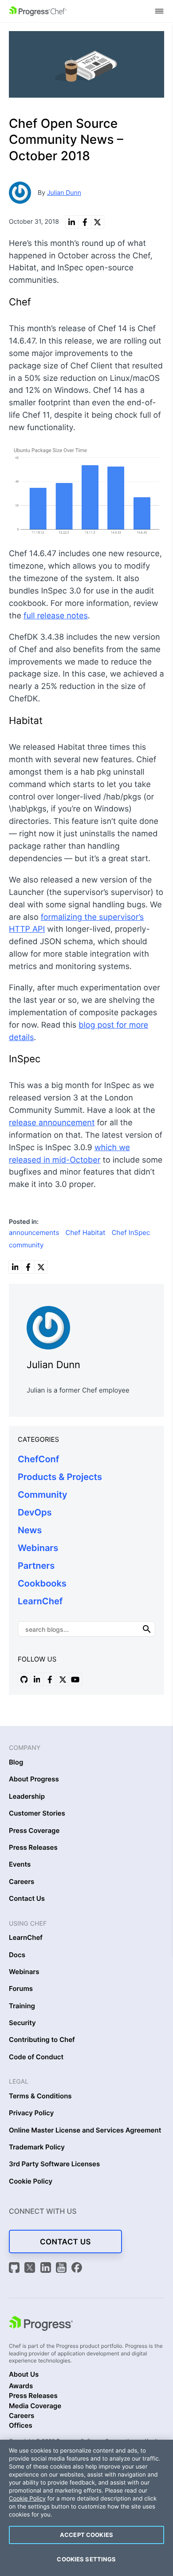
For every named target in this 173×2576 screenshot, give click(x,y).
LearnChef (40, 1601)
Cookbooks (42, 1583)
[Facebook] (77, 2269)
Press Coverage (34, 1831)
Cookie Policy (31, 2181)
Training (22, 2006)
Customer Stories (37, 1813)
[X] (31, 2269)
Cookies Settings (86, 2559)
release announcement (52, 1123)
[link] (72, 222)
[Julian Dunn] (86, 1326)
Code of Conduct (36, 2057)
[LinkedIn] (47, 2269)
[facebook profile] (50, 1679)
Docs (17, 1955)
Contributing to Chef (42, 2040)
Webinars (38, 1548)
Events (20, 1864)
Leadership (27, 1796)
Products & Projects (60, 1477)
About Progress (34, 1779)
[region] (86, 2508)
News (30, 1530)
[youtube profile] (75, 1679)
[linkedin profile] (37, 1679)
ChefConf (38, 1459)
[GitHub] (16, 2269)
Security (22, 2023)
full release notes (56, 616)
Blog (16, 1762)
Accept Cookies (86, 2535)
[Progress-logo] (41, 2325)
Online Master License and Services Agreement (85, 2130)
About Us (24, 2374)
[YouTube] (63, 2269)
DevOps (35, 1512)
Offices (21, 2426)
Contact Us (27, 1899)
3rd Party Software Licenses (54, 2164)
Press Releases (33, 1848)
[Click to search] (147, 1629)
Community (43, 1495)
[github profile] (24, 1679)
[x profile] (63, 1679)
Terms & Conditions (40, 2096)
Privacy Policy (31, 2113)
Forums (21, 1989)
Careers (22, 1882)
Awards (21, 2386)
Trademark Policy (37, 2147)
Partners (36, 1566)
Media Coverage (35, 2406)
